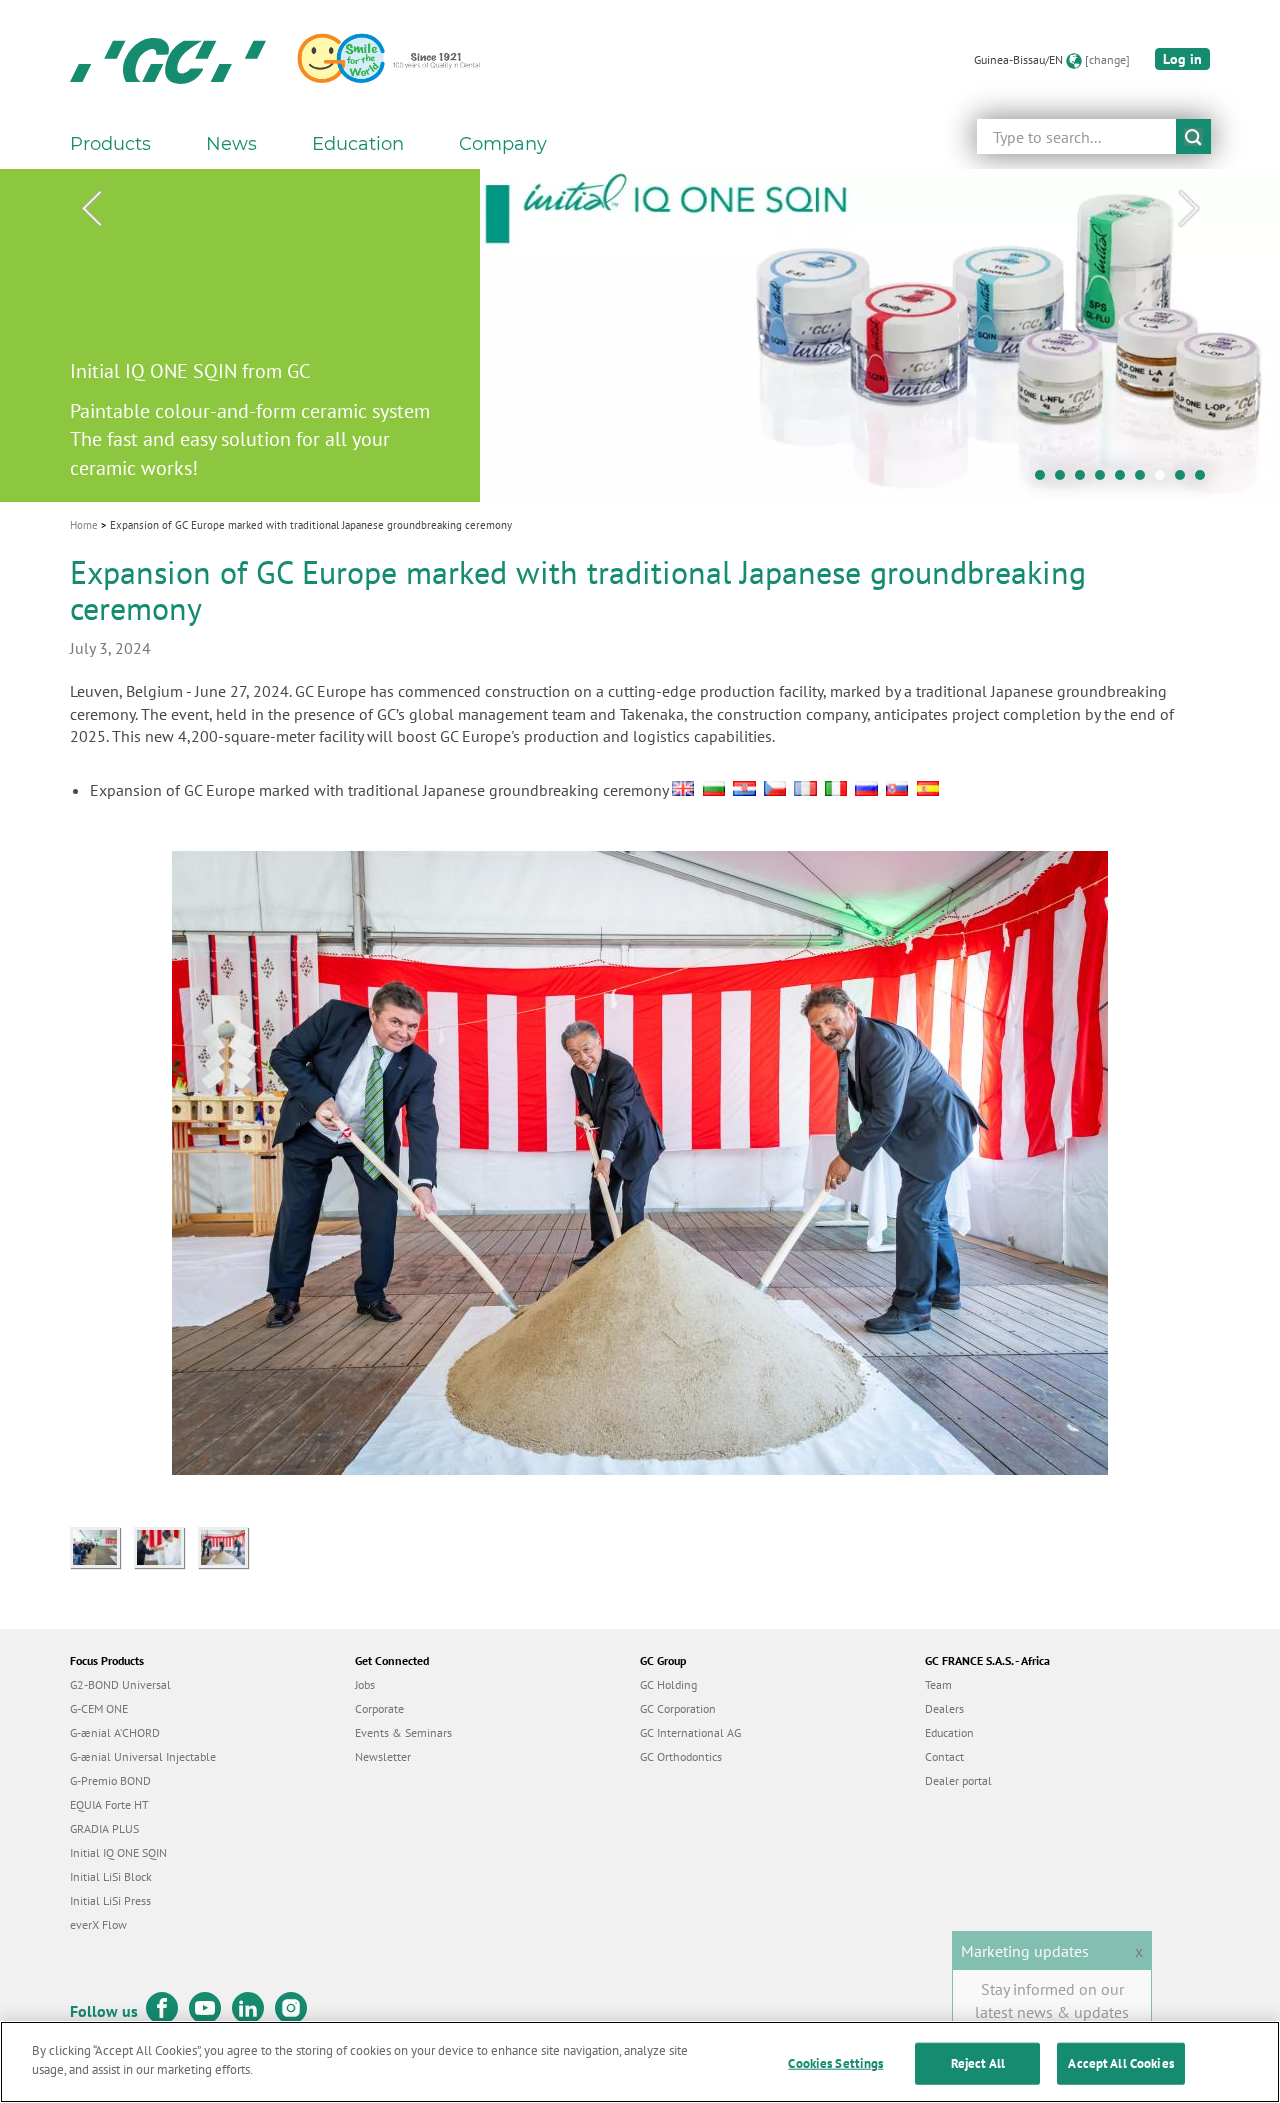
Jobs (365, 1684)
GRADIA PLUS (104, 1828)
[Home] (168, 60)
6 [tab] (1145, 480)
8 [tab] (1185, 480)
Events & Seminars (403, 1732)
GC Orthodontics (681, 1756)
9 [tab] (1205, 480)
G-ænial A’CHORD (115, 1732)
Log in (1182, 59)
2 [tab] (1065, 480)
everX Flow (98, 1924)
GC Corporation (678, 1708)
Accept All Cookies (1120, 2063)
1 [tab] (1045, 480)
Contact (944, 1756)
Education (949, 1732)
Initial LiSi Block (111, 1876)
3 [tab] (1085, 480)
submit (1193, 136)
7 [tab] (1165, 480)
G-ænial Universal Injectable (143, 1756)
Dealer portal (958, 1780)
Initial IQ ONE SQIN (118, 1852)
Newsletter (383, 1756)
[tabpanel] (640, 335)
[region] (640, 2062)
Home (84, 525)
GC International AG (690, 1732)
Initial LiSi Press (110, 1900)
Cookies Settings (835, 2063)
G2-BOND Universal (120, 1684)
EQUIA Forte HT (109, 1804)
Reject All (978, 2063)
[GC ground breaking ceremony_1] (228, 1546)
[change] (1107, 59)
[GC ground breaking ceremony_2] (166, 1546)
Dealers (944, 1708)
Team (938, 1684)
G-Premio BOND (110, 1780)
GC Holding (668, 1684)
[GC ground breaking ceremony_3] (102, 1546)
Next (1189, 209)
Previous (91, 209)
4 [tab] (1105, 480)
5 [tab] (1125, 480)
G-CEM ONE (99, 1708)
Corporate (379, 1708)
